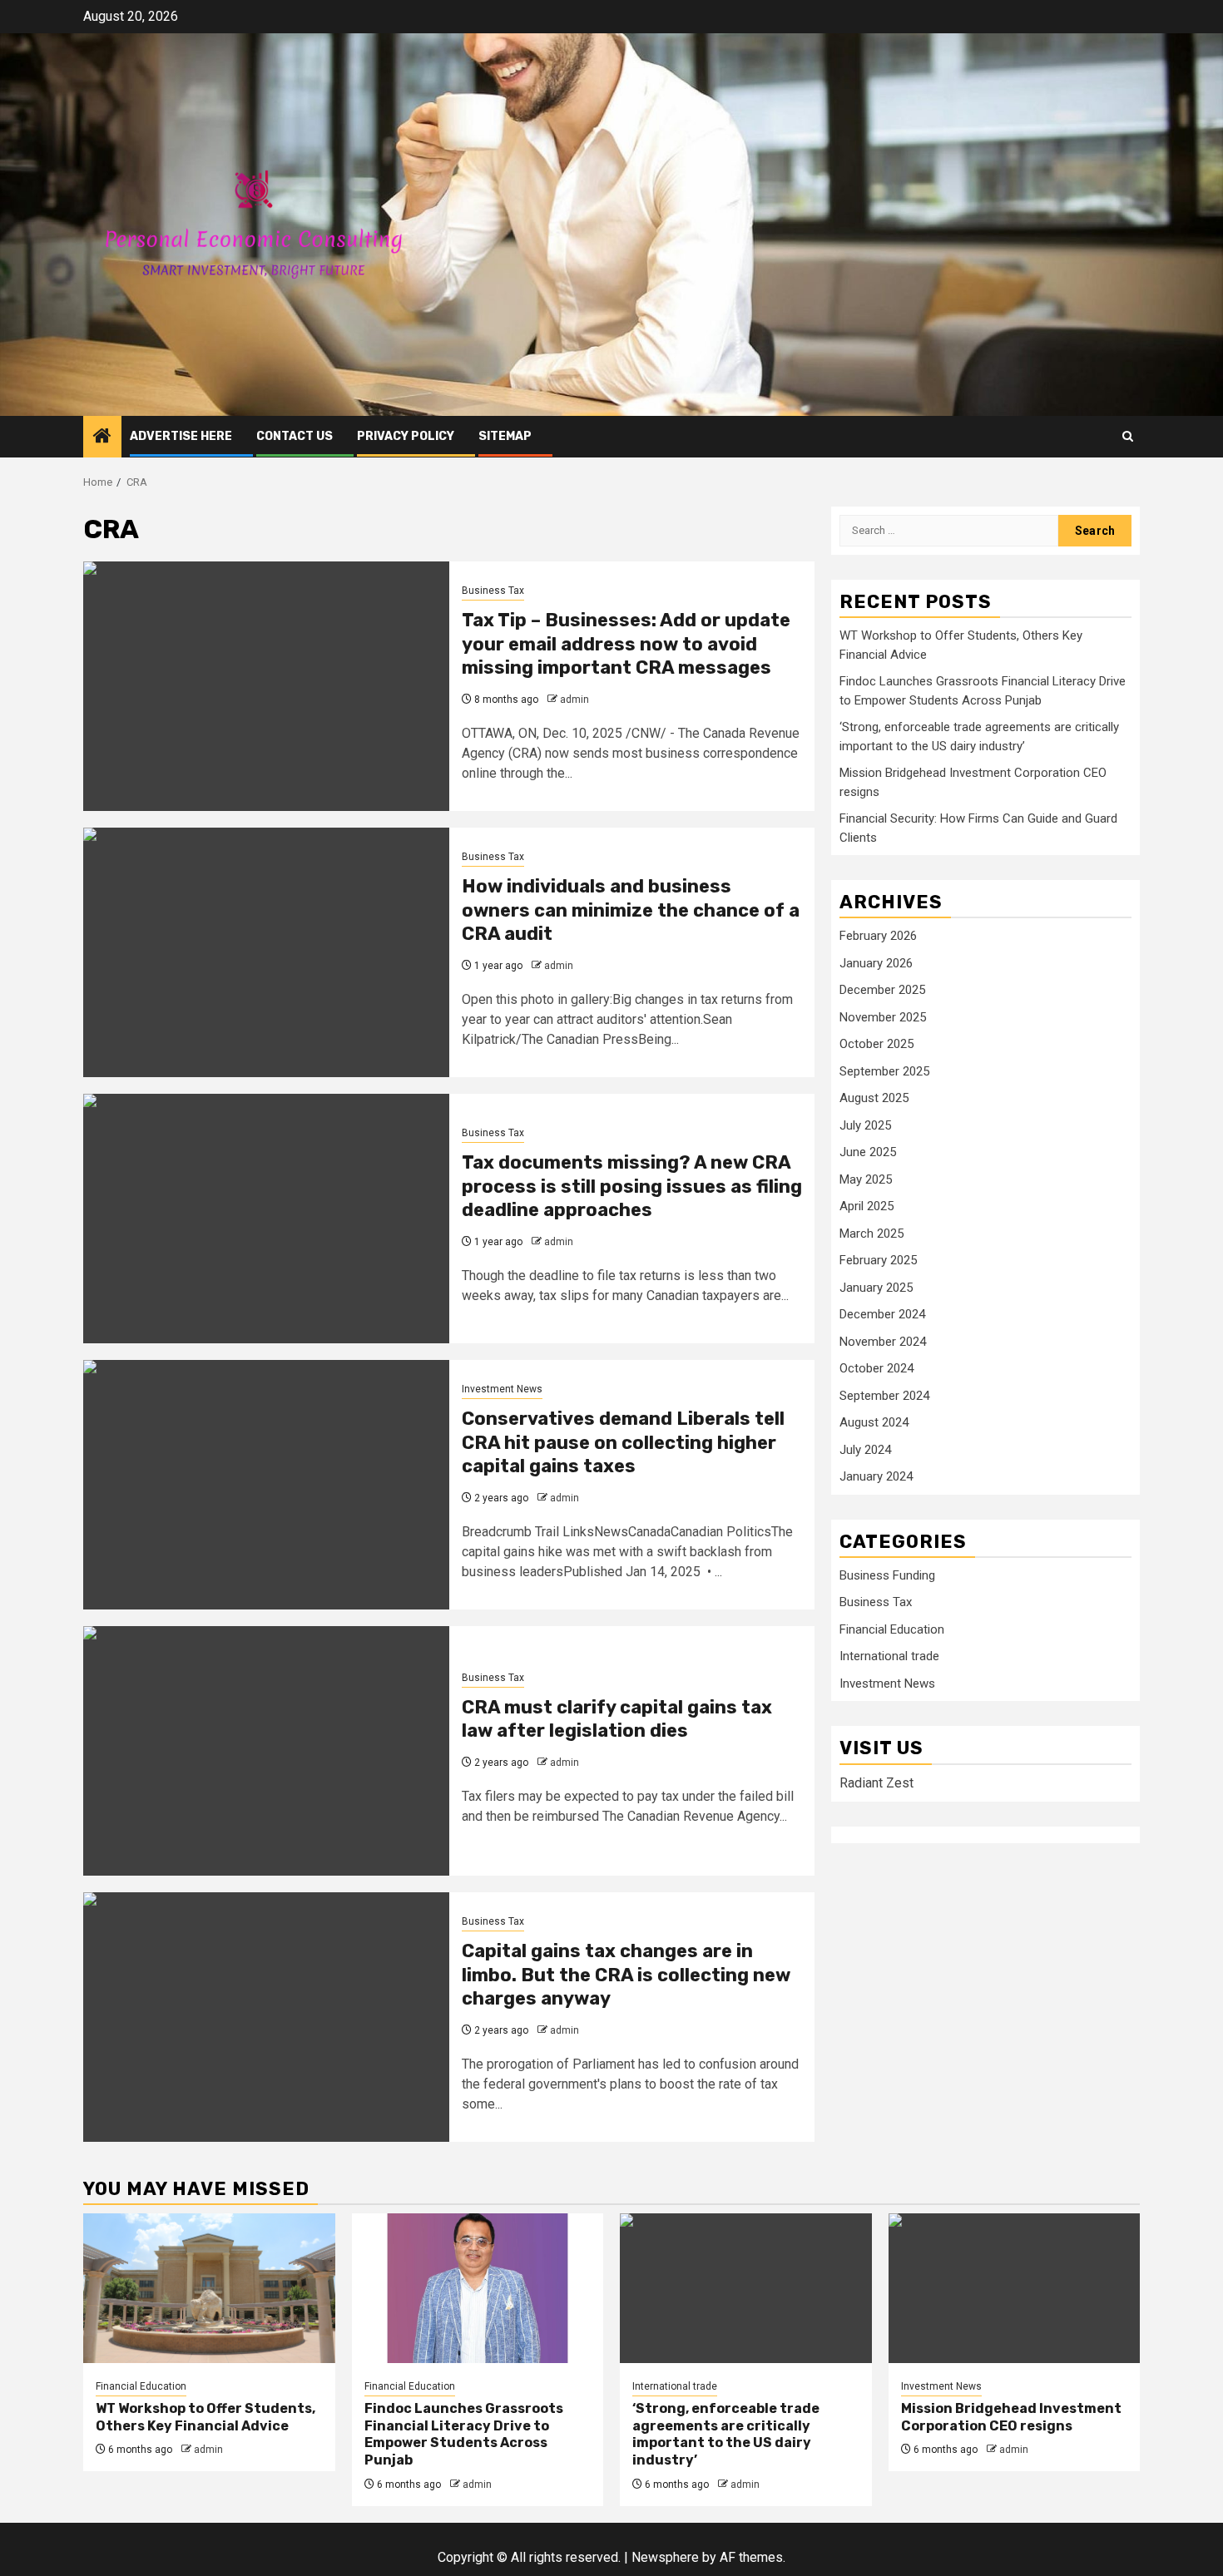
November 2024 (883, 1342)
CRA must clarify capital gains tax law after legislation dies (617, 1719)
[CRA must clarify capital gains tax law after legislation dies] (266, 1751)
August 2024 (874, 1423)
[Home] (102, 438)
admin (574, 700)
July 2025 (865, 1125)
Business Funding (887, 1576)
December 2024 (882, 1315)
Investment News (502, 1389)
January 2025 (876, 1288)
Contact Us (295, 436)
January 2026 (876, 963)
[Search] (1128, 436)
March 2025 (871, 1234)
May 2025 (866, 1179)
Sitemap (505, 436)
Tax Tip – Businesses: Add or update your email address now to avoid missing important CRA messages (626, 644)
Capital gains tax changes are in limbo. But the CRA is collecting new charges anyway (626, 1975)
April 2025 (866, 1207)
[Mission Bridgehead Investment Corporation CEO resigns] (1015, 2288)
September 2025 (884, 1071)
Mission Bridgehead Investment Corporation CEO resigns (1011, 2417)
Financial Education (892, 1630)
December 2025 (882, 991)
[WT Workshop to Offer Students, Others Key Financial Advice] (209, 2288)
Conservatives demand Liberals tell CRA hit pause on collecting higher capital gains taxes (623, 1442)
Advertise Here (181, 436)
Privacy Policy (406, 436)
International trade (889, 1657)
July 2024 (865, 1450)
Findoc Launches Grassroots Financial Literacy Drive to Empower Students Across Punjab (464, 2434)
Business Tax (493, 591)
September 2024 (884, 1396)
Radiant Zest (876, 1783)
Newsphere (665, 2557)
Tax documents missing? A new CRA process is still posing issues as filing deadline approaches (632, 1186)
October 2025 (876, 1045)
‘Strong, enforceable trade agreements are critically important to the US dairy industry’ (726, 2434)
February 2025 (878, 1261)
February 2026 (878, 937)
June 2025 (868, 1153)
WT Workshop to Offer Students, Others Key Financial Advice (205, 2417)
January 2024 (876, 1477)
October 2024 (876, 1369)
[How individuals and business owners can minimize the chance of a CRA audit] (266, 952)
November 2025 (883, 1017)
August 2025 (874, 1099)
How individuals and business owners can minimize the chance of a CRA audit (631, 910)
